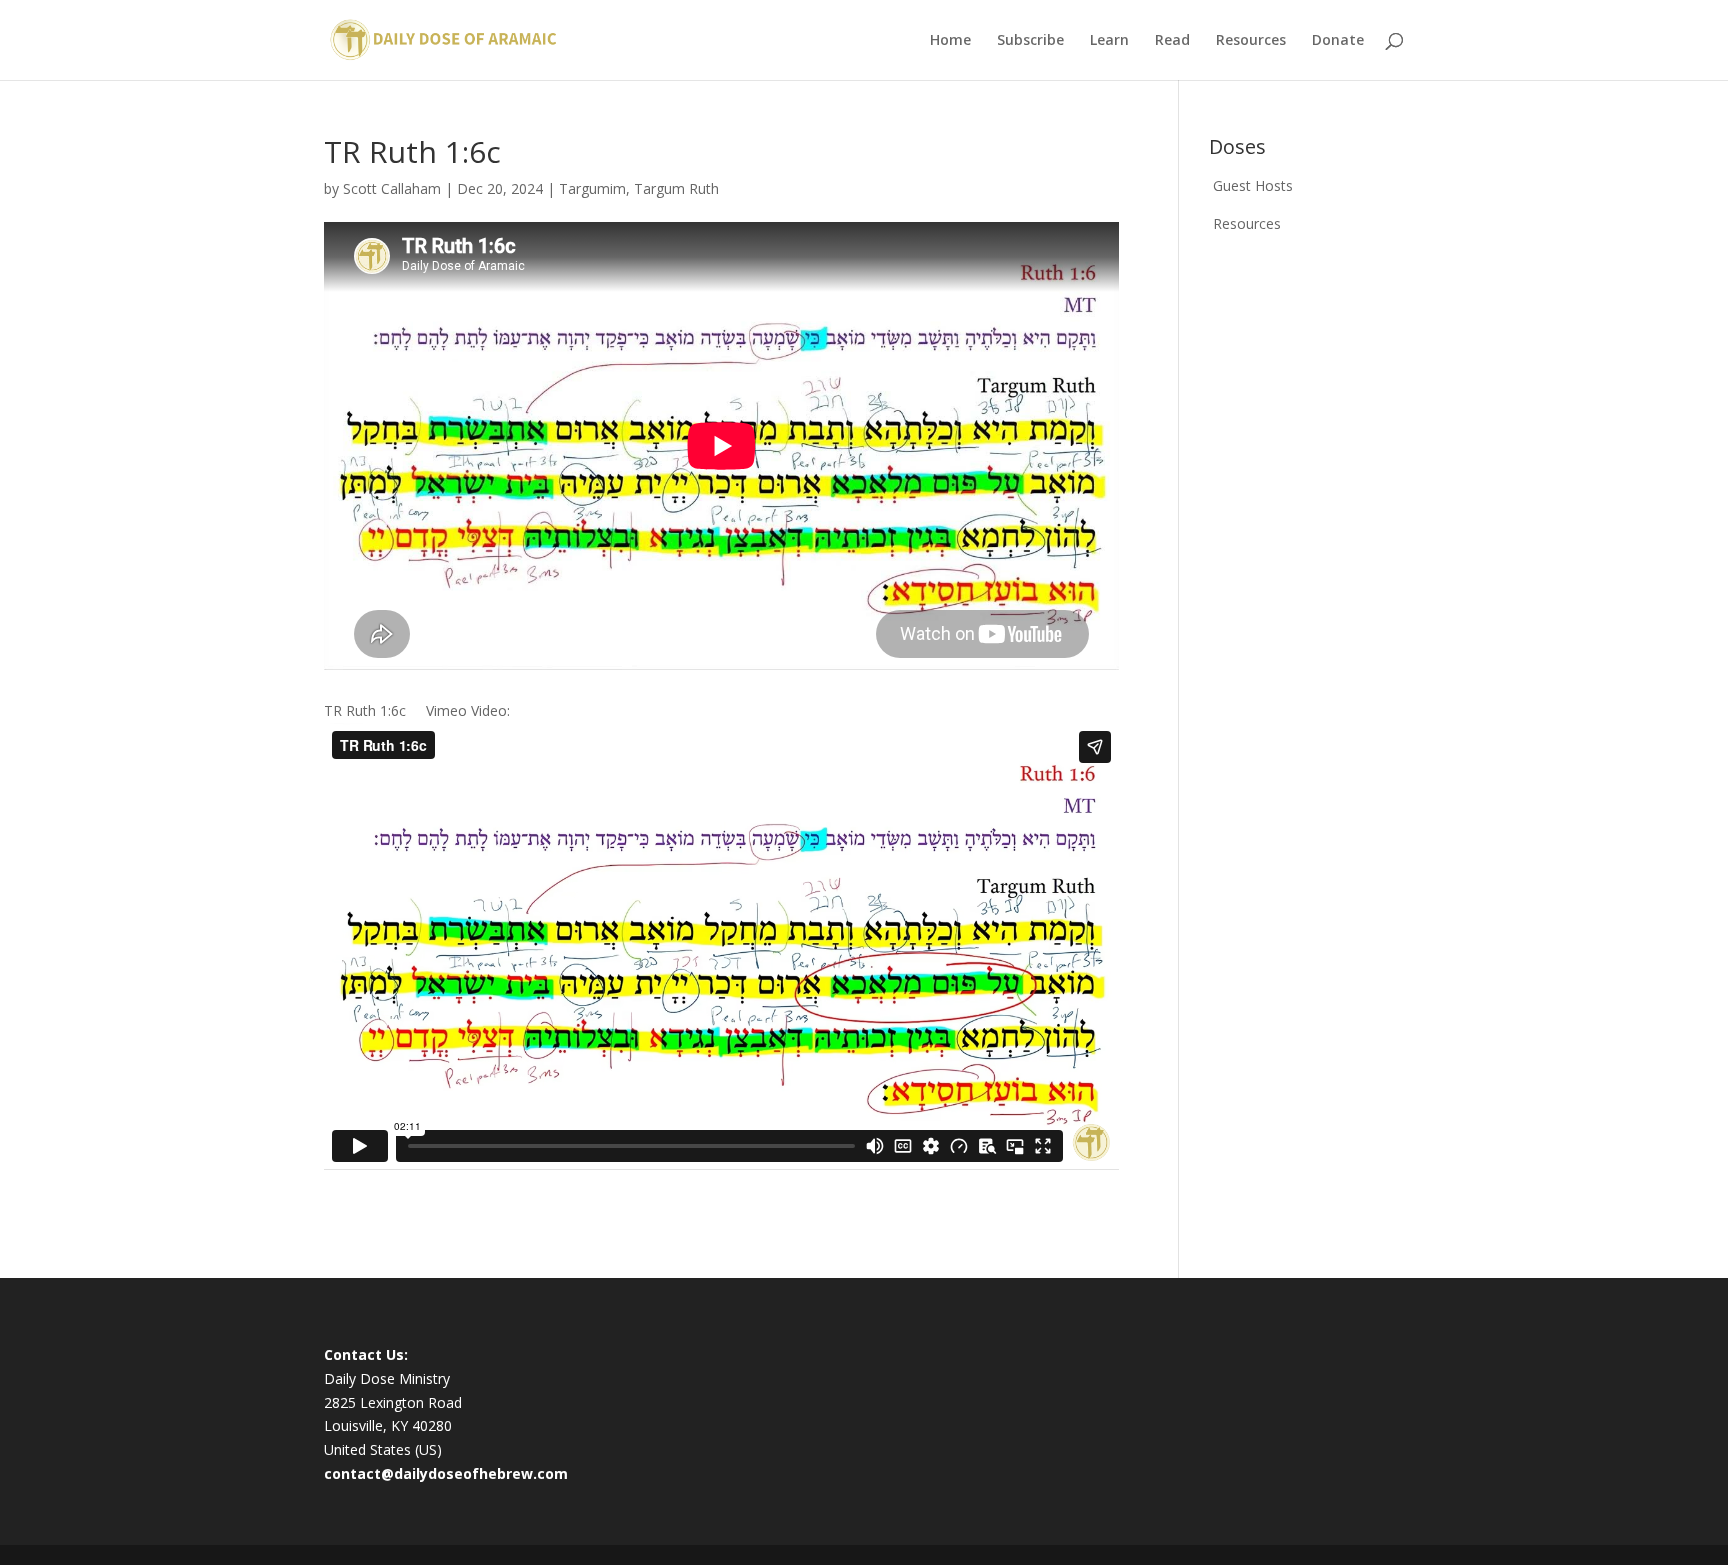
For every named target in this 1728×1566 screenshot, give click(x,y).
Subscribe (1030, 41)
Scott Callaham (392, 188)
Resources (1251, 41)
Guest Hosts (1253, 185)
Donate (1338, 41)
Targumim (592, 188)
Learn (1109, 41)
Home (950, 41)
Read (1172, 41)
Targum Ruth (676, 188)
